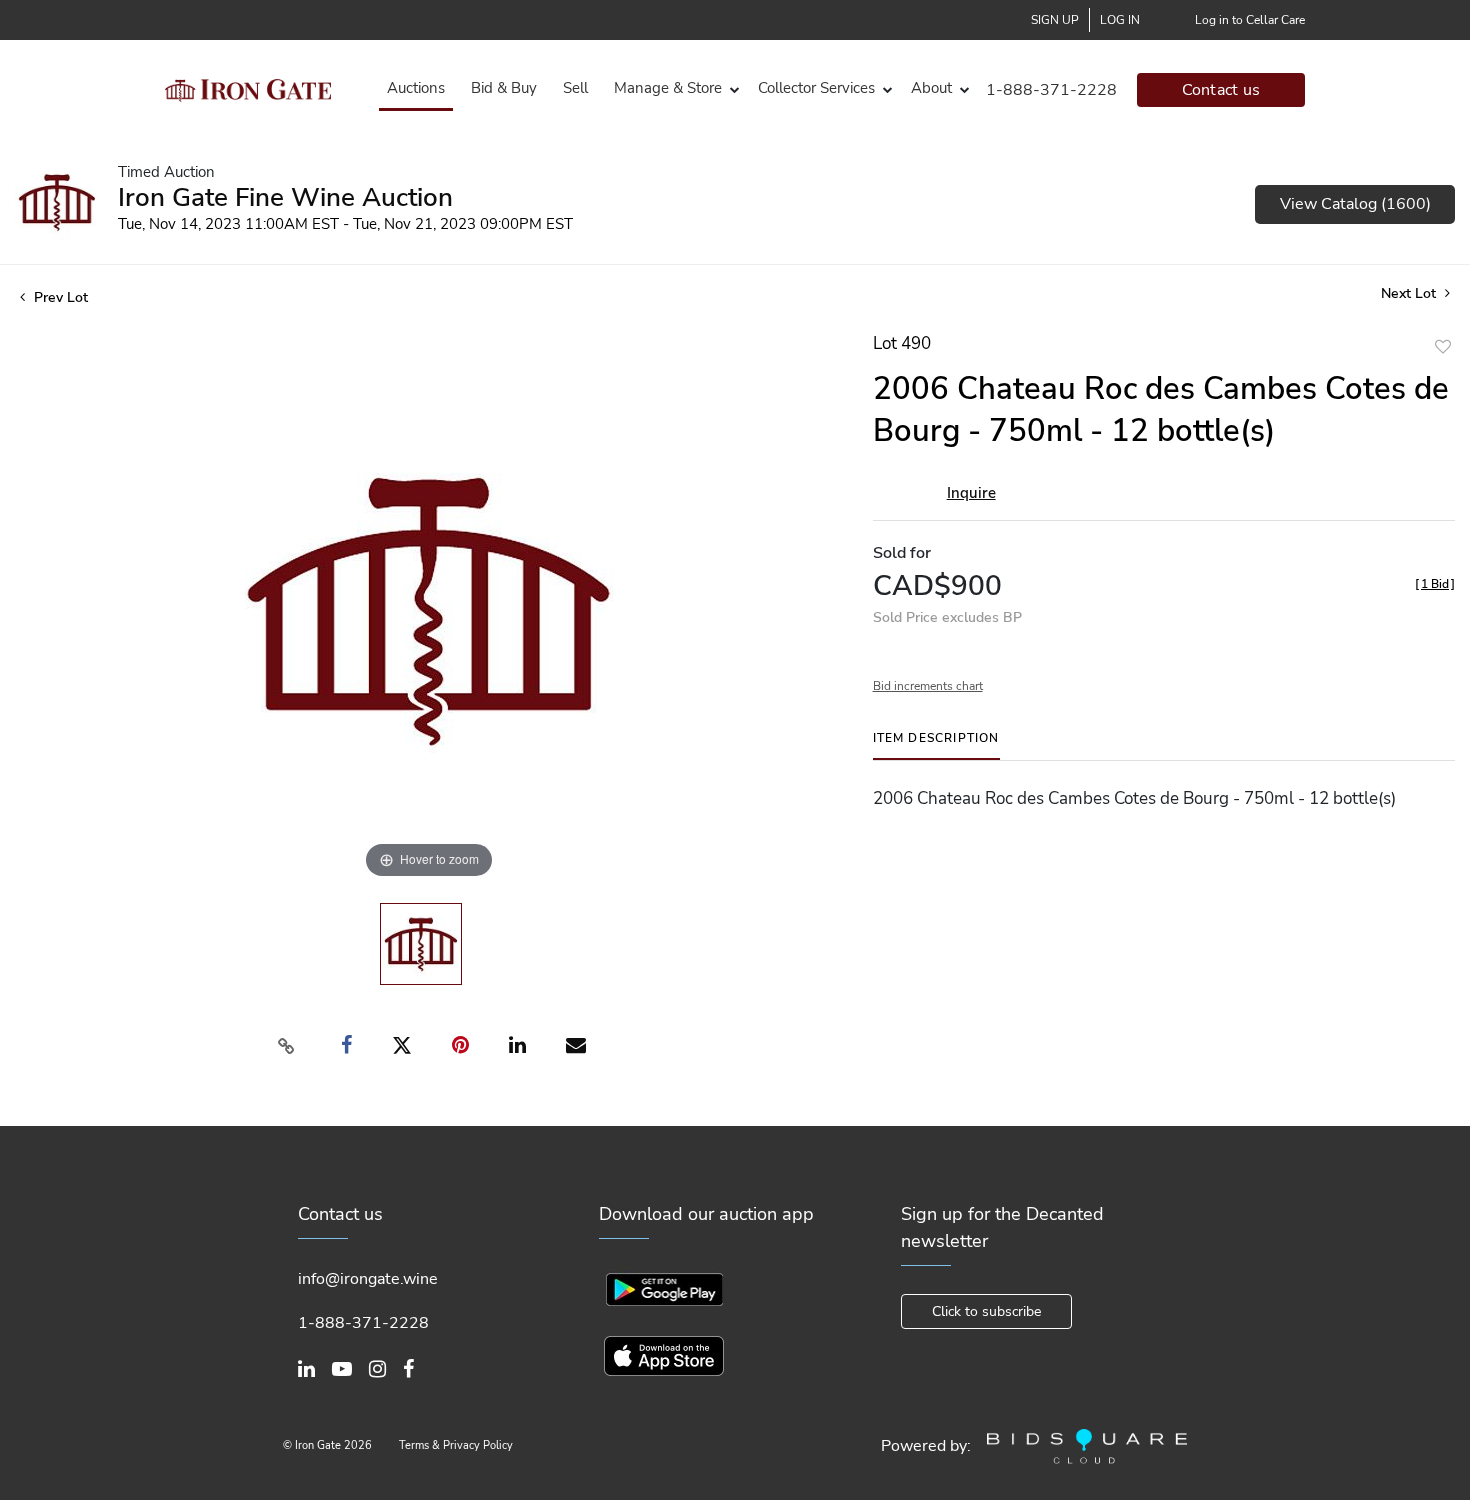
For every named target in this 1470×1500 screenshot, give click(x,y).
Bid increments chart (928, 686)
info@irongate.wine (368, 1279)
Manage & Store (668, 88)
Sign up (1055, 20)
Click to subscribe (986, 1311)
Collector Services (816, 88)
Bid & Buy (504, 88)
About (931, 88)
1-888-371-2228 (1051, 90)
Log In (1120, 20)
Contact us (1221, 90)
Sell (575, 88)
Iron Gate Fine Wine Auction (285, 197)
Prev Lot (59, 297)
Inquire (971, 493)
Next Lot (1410, 293)
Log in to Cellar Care (1250, 20)
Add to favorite (1443, 346)
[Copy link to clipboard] (286, 1046)
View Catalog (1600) (1355, 204)
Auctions (416, 88)
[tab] (936, 745)
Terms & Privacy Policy (456, 1445)
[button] (673, 88)
